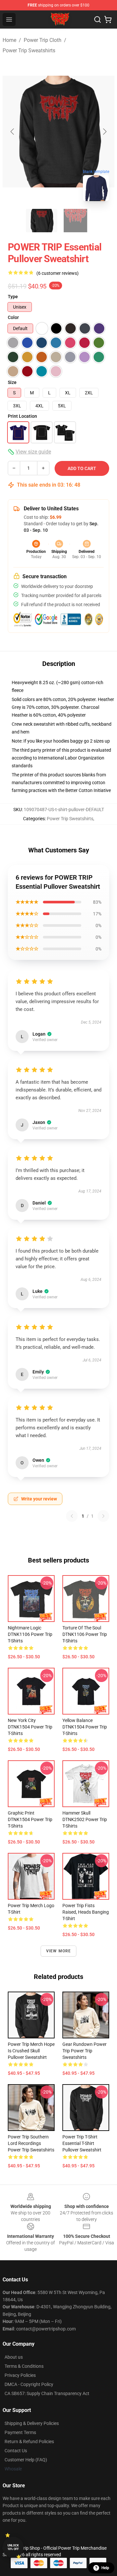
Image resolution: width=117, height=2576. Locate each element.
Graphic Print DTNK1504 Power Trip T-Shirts (30, 1819)
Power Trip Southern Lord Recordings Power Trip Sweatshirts (31, 2143)
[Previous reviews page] (72, 1516)
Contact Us (16, 2451)
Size (12, 382)
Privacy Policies (20, 2375)
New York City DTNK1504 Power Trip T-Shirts (30, 1727)
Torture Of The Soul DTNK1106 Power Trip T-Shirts (85, 1634)
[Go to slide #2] (75, 221)
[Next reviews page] (103, 1516)
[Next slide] (104, 132)
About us (14, 2357)
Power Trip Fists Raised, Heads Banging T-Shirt (86, 1912)
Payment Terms (20, 2432)
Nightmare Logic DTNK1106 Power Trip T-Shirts (30, 1634)
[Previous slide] (13, 132)
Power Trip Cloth (43, 40)
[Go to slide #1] (42, 221)
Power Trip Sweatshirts (29, 51)
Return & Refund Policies (29, 2442)
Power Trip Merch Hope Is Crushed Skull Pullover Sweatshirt (31, 2051)
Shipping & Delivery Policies (32, 2423)
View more (59, 1951)
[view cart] (108, 19)
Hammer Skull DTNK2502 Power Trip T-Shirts (85, 1819)
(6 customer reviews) (58, 273)
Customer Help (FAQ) (26, 2460)
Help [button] (105, 2568)
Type (13, 297)
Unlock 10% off (13, 2547)
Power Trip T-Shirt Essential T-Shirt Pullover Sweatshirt (82, 2143)
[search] (97, 19)
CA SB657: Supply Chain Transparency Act (47, 2393)
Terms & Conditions (24, 2366)
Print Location (22, 416)
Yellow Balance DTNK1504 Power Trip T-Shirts (85, 1727)
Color (13, 317)
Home (9, 40)
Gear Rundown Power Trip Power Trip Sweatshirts (84, 2051)
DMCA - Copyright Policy (29, 2384)
